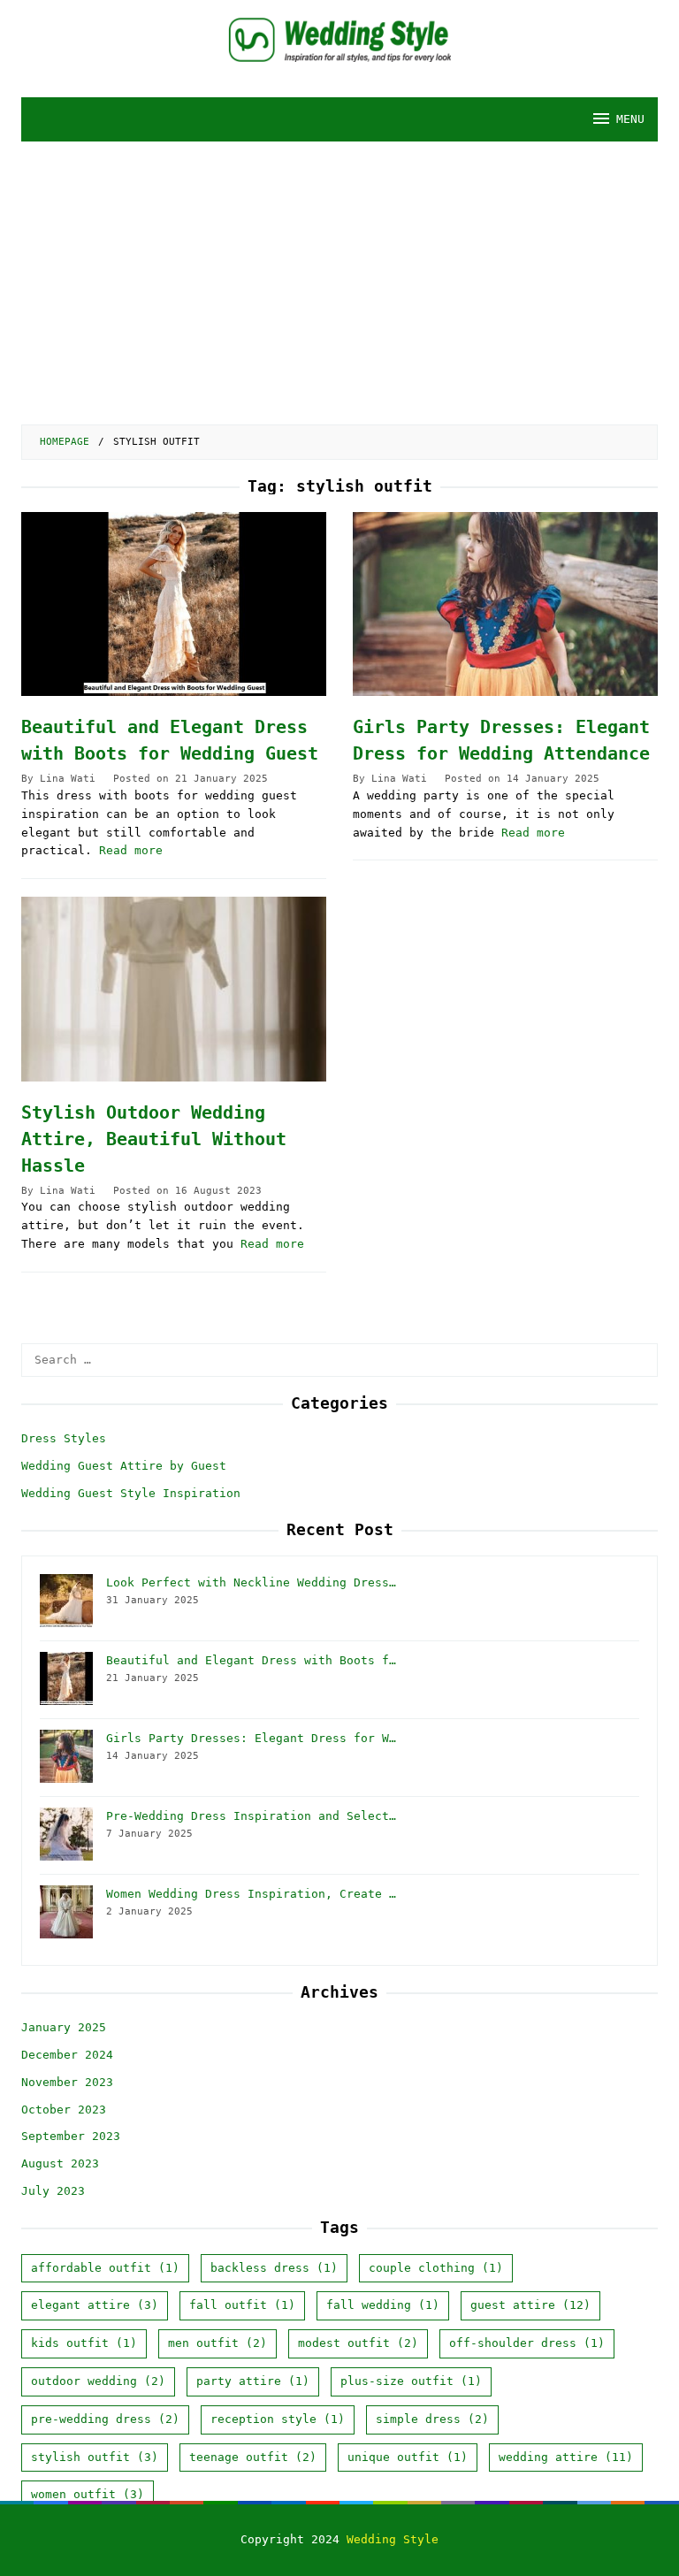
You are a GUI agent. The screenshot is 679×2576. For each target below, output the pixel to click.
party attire (253, 2381)
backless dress (274, 2268)
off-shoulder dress (527, 2343)
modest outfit (358, 2343)
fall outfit (242, 2305)
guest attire (530, 2305)
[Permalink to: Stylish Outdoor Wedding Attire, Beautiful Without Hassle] (174, 989)
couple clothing (436, 2268)
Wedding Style (393, 2539)
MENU (630, 119)
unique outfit (408, 2457)
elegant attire (95, 2305)
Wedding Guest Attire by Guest (124, 1466)
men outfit (217, 2343)
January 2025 (64, 2027)
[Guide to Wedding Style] (340, 39)
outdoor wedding (98, 2381)
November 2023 (67, 2082)
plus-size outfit (411, 2381)
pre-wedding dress (105, 2419)
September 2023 (71, 2136)
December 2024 (67, 2055)
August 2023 (60, 2163)
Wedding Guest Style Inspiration (131, 1493)
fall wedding (383, 2305)
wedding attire (566, 2457)
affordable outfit (105, 2268)
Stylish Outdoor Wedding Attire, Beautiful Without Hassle (154, 1139)
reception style (278, 2419)
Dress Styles (64, 1438)
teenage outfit (253, 2457)
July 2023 (53, 2191)
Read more (131, 850)
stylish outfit (95, 2457)
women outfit (88, 2494)
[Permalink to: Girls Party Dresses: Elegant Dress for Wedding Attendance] (505, 604)
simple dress (432, 2419)
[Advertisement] (339, 274)
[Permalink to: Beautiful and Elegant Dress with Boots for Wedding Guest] (174, 604)
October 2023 (64, 2110)
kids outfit (84, 2343)
